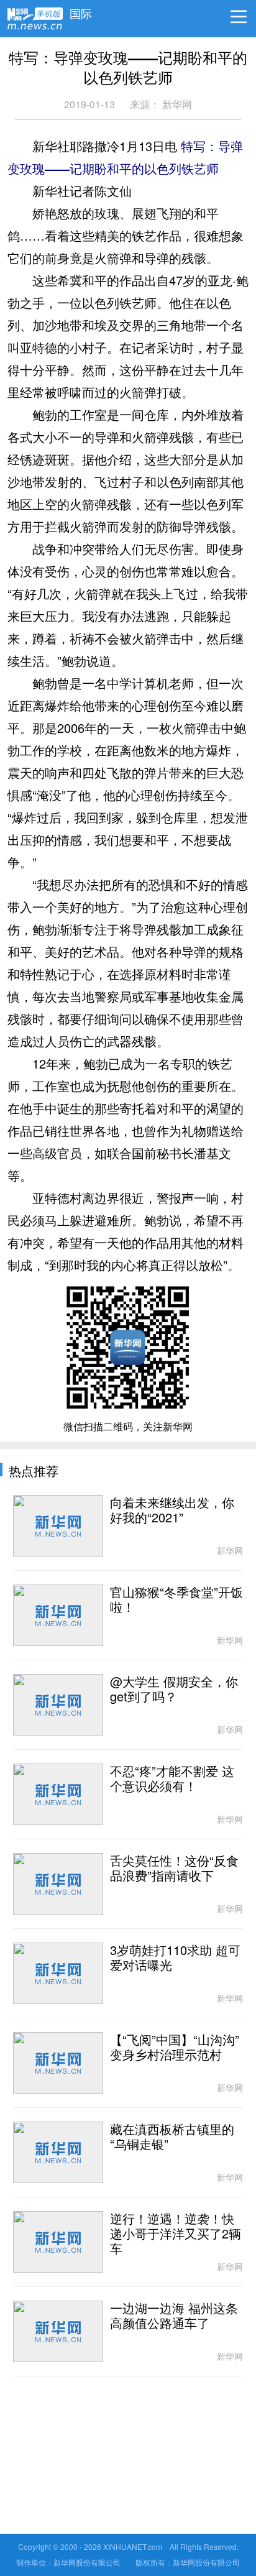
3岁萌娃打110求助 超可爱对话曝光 (175, 1958)
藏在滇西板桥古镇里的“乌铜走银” (172, 2137)
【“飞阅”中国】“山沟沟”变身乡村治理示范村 (175, 2048)
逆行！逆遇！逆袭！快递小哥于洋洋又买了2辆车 (176, 2234)
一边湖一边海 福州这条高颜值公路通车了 (174, 2316)
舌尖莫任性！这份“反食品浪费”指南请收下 (174, 1869)
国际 (81, 11)
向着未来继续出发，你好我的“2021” (172, 1511)
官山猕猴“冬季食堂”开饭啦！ (176, 1600)
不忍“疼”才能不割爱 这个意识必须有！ (172, 1779)
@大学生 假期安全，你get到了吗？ (174, 1690)
